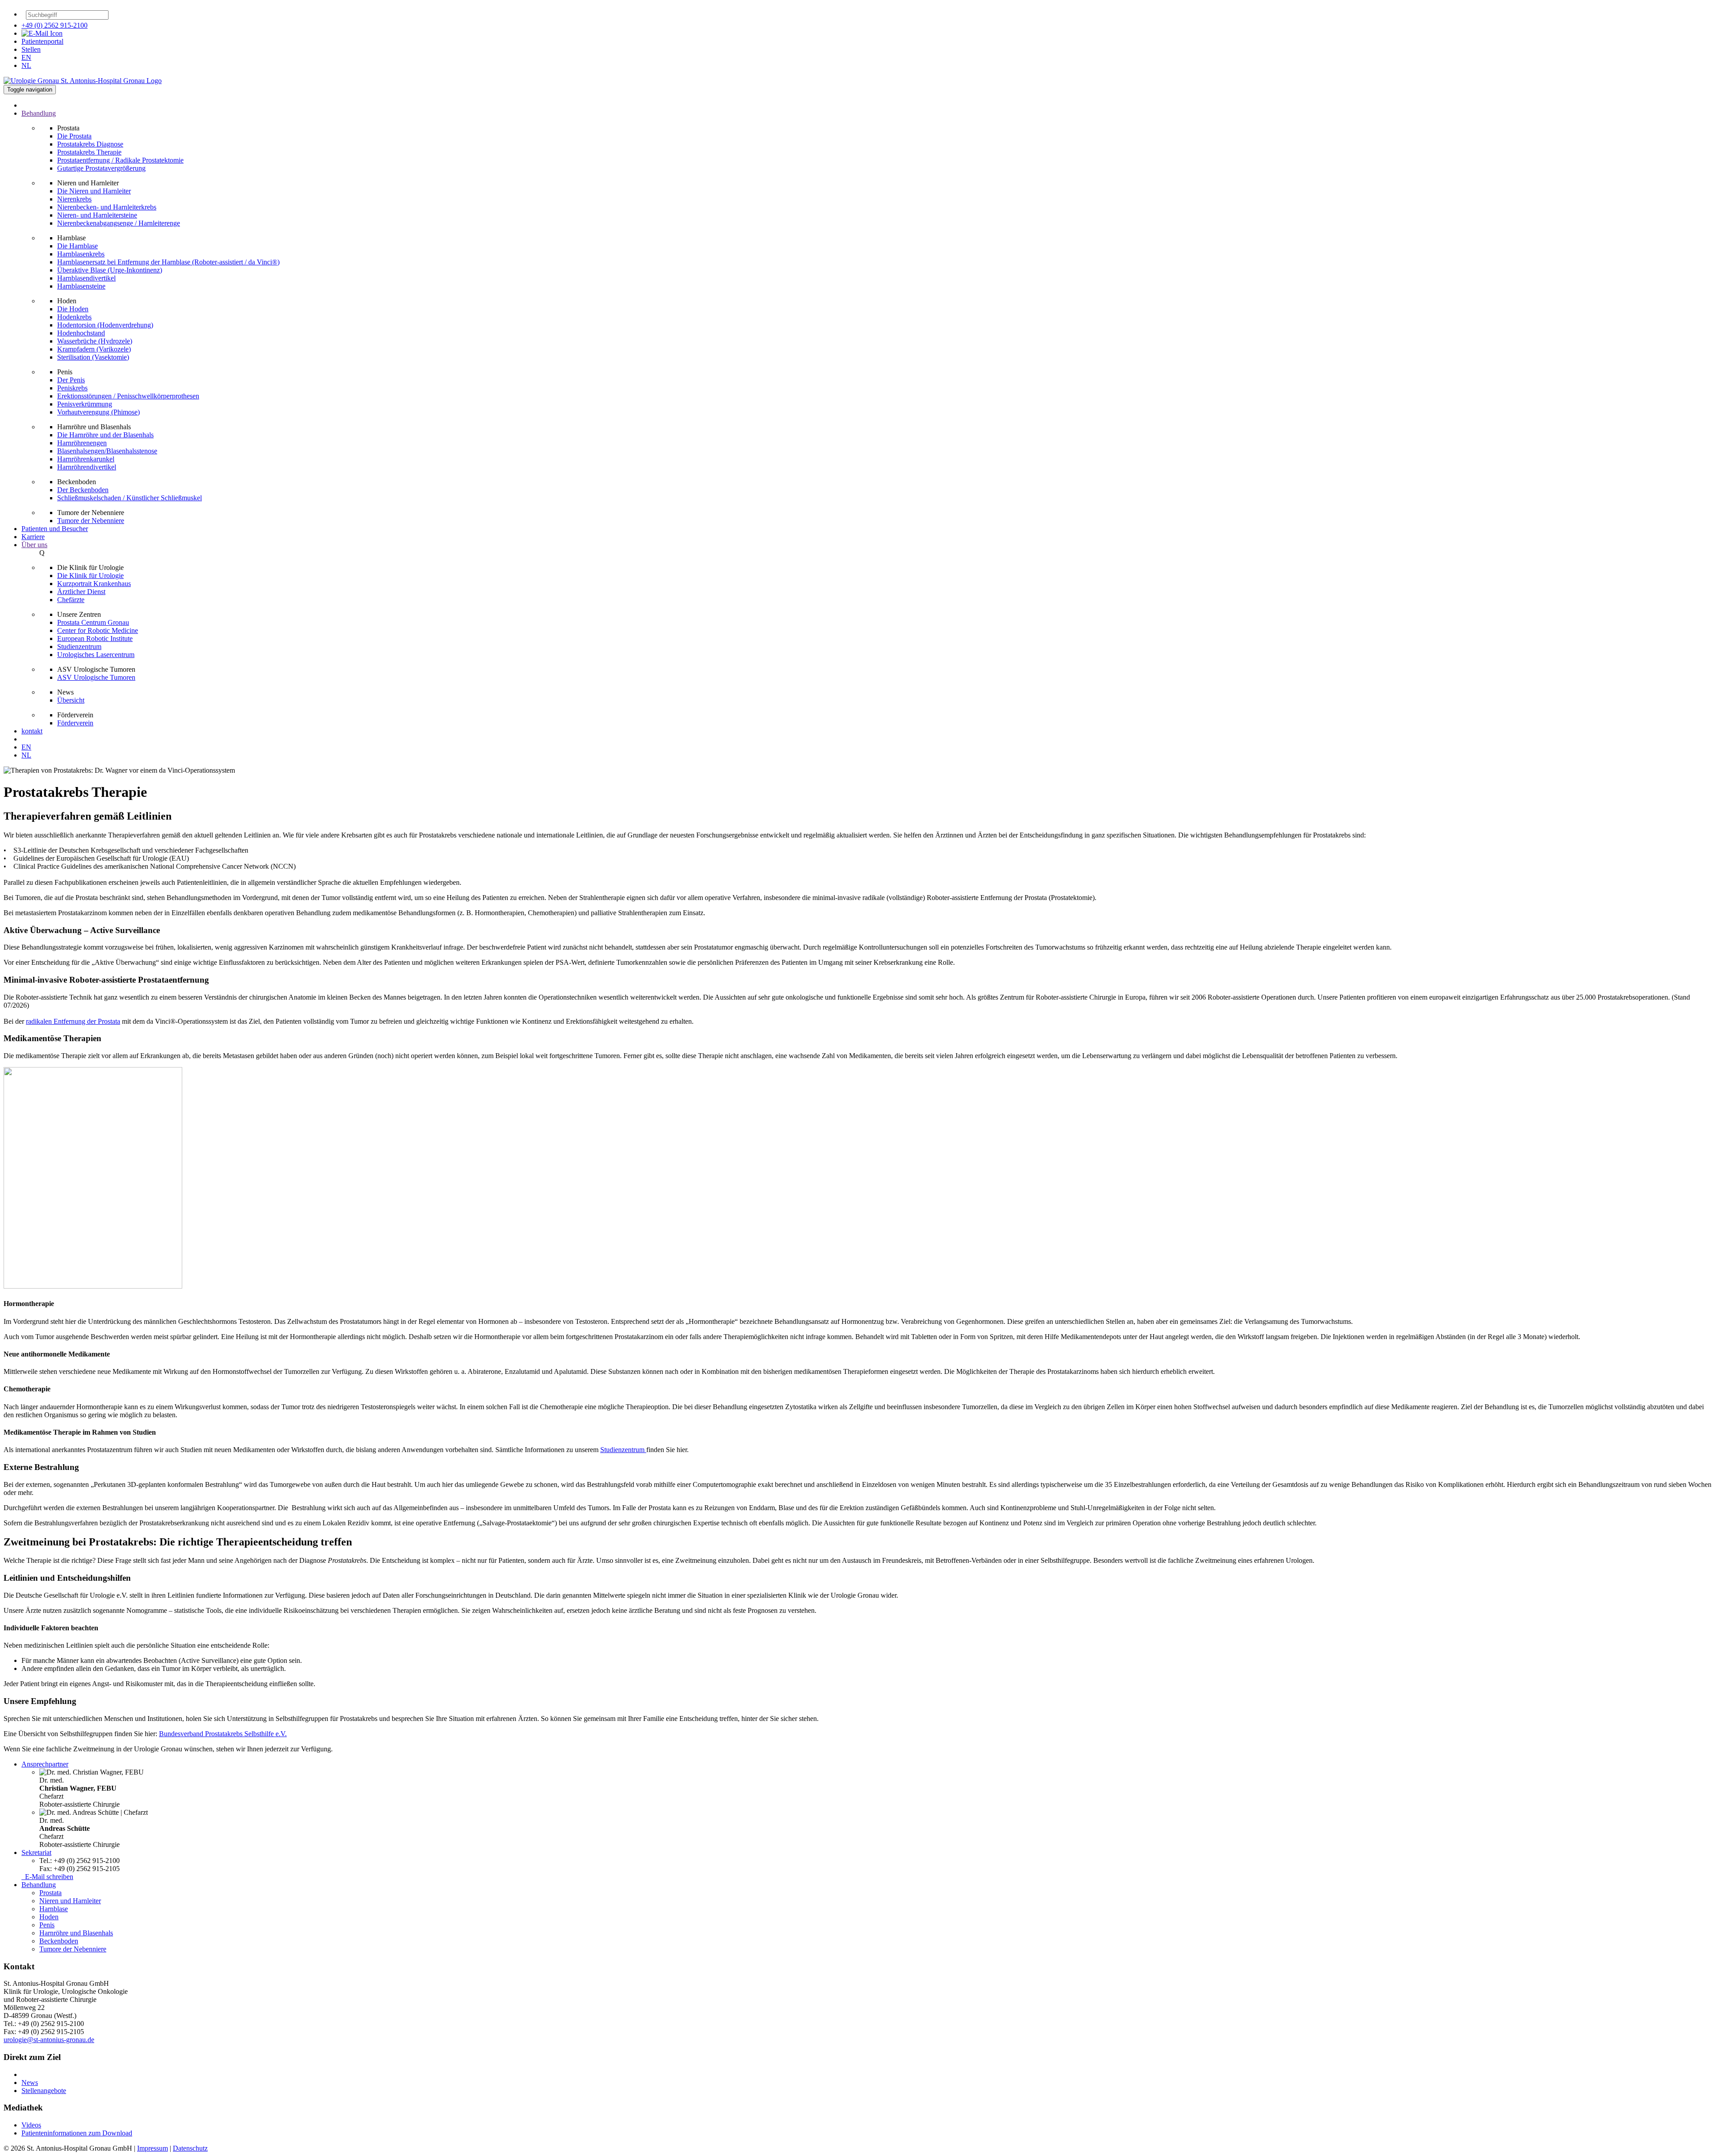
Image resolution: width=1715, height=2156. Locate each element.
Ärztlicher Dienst (81, 592)
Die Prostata (74, 136)
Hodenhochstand (81, 333)
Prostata (50, 1893)
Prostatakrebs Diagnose (90, 144)
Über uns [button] (34, 545)
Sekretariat (36, 1852)
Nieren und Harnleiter (70, 1901)
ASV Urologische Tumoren (96, 677)
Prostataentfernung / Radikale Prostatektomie (120, 160)
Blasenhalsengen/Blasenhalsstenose (107, 451)
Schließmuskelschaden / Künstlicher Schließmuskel (130, 498)
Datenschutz (190, 2148)
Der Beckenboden (83, 490)
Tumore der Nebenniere (91, 521)
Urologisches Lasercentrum (96, 655)
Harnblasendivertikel (86, 278)
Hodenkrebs (74, 317)
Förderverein (75, 723)
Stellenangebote (44, 2091)
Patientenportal (42, 41)
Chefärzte (71, 600)
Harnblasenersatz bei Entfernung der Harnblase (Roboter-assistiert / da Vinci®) (168, 262)
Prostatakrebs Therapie (89, 152)
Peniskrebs (72, 388)
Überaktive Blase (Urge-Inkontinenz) (110, 270)
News (30, 2083)
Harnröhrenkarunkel (86, 459)
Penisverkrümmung (85, 404)
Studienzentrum (79, 647)
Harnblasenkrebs (81, 254)
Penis (47, 1925)
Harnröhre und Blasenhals (76, 1933)
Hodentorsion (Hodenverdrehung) (105, 325)
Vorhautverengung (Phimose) (98, 412)
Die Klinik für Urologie (90, 576)
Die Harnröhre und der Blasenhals (105, 435)
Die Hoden (73, 309)
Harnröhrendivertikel (87, 467)
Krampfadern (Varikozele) (94, 349)
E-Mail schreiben (47, 1877)
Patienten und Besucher (55, 529)
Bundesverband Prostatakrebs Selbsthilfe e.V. (223, 1734)
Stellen (31, 49)
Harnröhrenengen (82, 443)
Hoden (49, 1917)
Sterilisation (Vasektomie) (93, 357)
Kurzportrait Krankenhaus (94, 584)
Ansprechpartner (45, 1764)
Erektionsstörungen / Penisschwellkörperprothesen (128, 396)
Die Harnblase (77, 246)
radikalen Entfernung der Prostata (73, 1021)
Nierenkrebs (74, 199)
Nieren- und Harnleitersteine (97, 215)
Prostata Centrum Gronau (93, 622)
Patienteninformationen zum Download (77, 2133)
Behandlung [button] (39, 113)
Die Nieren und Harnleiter (94, 191)
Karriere (33, 537)
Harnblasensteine (81, 286)
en (26, 57)
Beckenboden (59, 1941)
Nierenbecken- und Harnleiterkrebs (107, 207)
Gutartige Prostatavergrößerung (101, 168)
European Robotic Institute (95, 638)
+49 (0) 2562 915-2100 (54, 25)
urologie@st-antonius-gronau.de (49, 2040)
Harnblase (54, 1909)
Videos (31, 2125)
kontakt (32, 731)
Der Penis (71, 380)
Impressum (153, 2148)
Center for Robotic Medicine (98, 630)
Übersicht (71, 700)
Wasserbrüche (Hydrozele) (95, 341)
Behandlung (39, 1885)
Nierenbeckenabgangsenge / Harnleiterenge (119, 223)
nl (26, 65)
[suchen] (113, 17)
